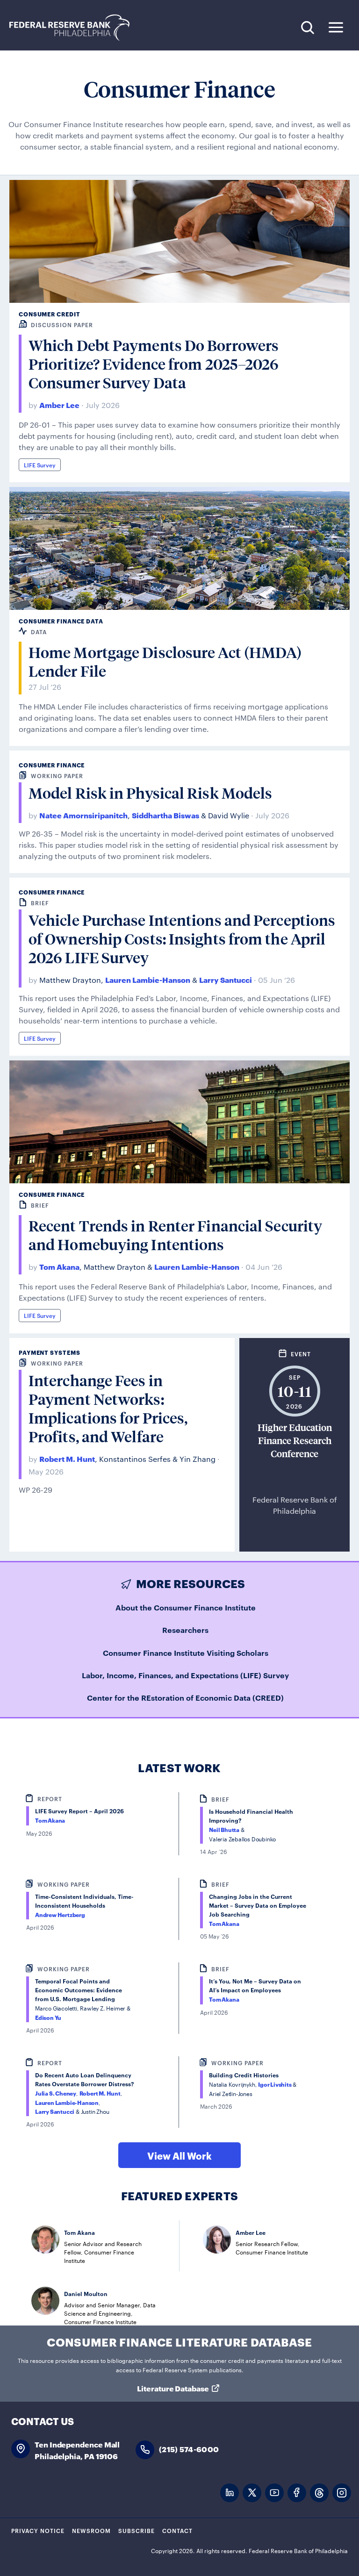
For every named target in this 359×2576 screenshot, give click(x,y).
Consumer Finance (52, 765)
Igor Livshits (275, 2084)
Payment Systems (50, 1352)
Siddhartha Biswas (165, 815)
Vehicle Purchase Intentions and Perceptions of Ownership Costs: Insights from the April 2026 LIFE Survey (182, 939)
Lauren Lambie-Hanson (148, 979)
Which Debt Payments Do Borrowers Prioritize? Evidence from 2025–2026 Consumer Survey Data (154, 364)
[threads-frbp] (319, 2493)
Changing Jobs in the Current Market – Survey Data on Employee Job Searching (258, 1905)
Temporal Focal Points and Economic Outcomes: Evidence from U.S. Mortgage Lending (79, 1990)
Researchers (185, 1630)
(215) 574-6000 (189, 2449)
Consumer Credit (50, 314)
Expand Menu (336, 27)
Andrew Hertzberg (60, 1914)
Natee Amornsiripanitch (83, 815)
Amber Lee (59, 404)
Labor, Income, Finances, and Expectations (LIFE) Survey (185, 1675)
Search (307, 27)
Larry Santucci (226, 979)
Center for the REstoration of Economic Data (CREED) (185, 1697)
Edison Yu (48, 2017)
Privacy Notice (38, 2530)
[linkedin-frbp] (230, 2493)
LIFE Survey (40, 465)
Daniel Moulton (86, 2293)
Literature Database (173, 2388)
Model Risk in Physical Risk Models (150, 793)
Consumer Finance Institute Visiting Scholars (186, 1653)
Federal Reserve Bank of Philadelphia (74, 28)
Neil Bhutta (224, 1829)
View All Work (179, 2155)
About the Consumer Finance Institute (186, 1607)
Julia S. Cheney (56, 2093)
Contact (177, 2530)
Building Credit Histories (244, 2075)
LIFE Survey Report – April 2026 (79, 1811)
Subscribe (136, 2530)
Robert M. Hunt (67, 1458)
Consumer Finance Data (61, 621)
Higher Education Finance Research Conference (295, 1441)
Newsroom (91, 2530)
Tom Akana (59, 1266)
